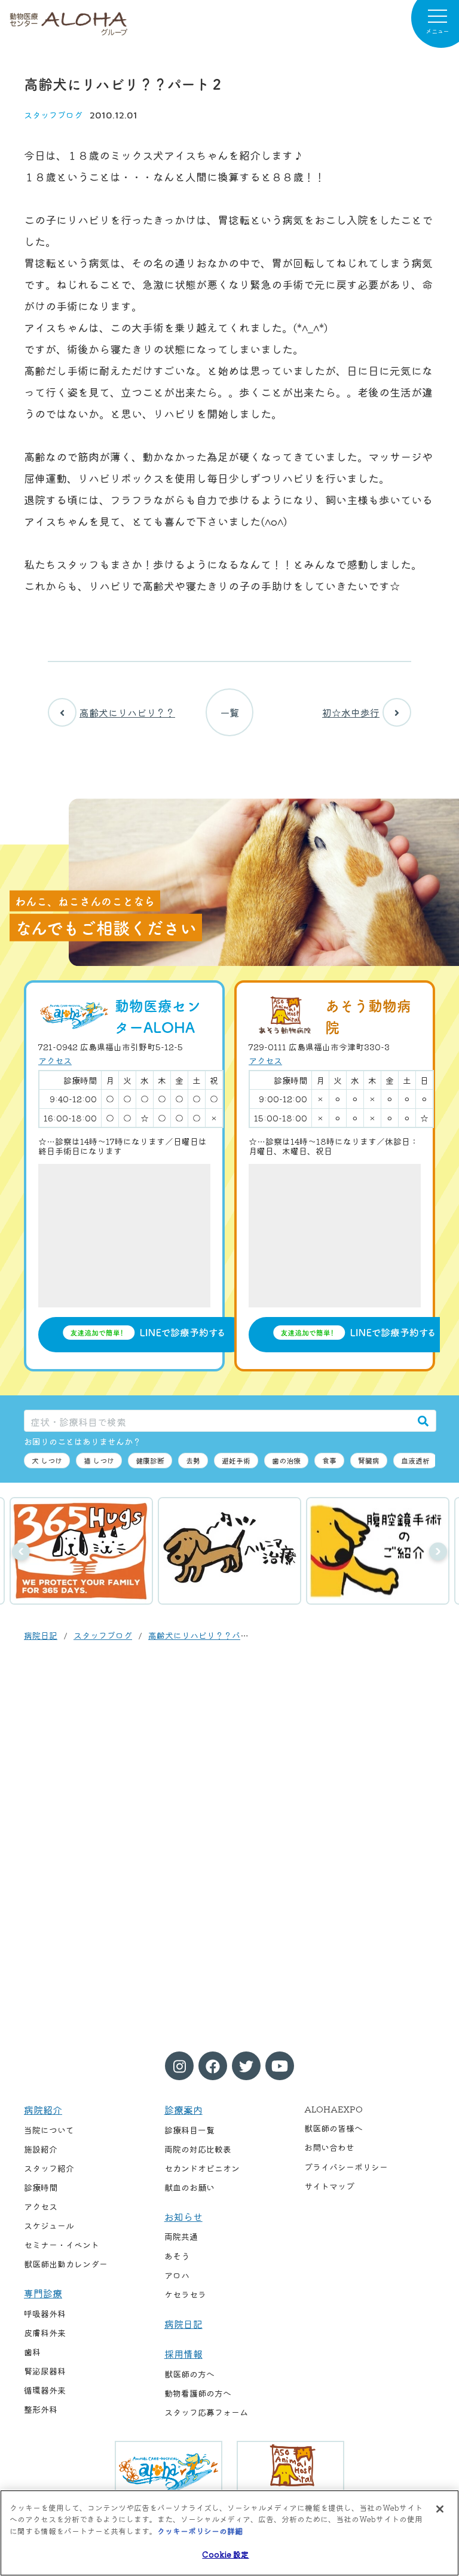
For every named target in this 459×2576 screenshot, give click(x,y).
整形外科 (41, 2409)
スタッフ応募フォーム (206, 2412)
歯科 (32, 2352)
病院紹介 (43, 2109)
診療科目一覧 (189, 2130)
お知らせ (183, 2217)
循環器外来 (45, 2390)
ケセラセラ (185, 2294)
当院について (49, 2130)
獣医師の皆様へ (333, 2128)
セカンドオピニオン (202, 2168)
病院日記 (41, 1635)
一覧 (229, 712)
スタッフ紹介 (49, 2168)
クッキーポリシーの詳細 (200, 2531)
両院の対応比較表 (198, 2149)
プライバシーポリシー (346, 2167)
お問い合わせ (329, 2147)
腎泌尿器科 (45, 2371)
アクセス (55, 1060)
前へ (21, 1551)
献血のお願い (189, 2187)
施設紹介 (41, 2149)
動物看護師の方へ (198, 2393)
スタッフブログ (53, 115)
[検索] (423, 1421)
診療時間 (41, 2187)
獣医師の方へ (189, 2374)
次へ (438, 1551)
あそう (177, 2256)
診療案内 (183, 2109)
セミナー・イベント (62, 2245)
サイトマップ (329, 2186)
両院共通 (181, 2236)
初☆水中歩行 (351, 712)
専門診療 (43, 2293)
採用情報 (183, 2354)
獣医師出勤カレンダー (66, 2264)
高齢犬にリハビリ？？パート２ (207, 1635)
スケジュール (49, 2226)
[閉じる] (440, 2509)
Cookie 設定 (225, 2554)
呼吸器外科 (45, 2313)
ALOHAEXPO (333, 2109)
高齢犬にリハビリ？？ (127, 712)
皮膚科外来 (45, 2333)
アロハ (177, 2275)
